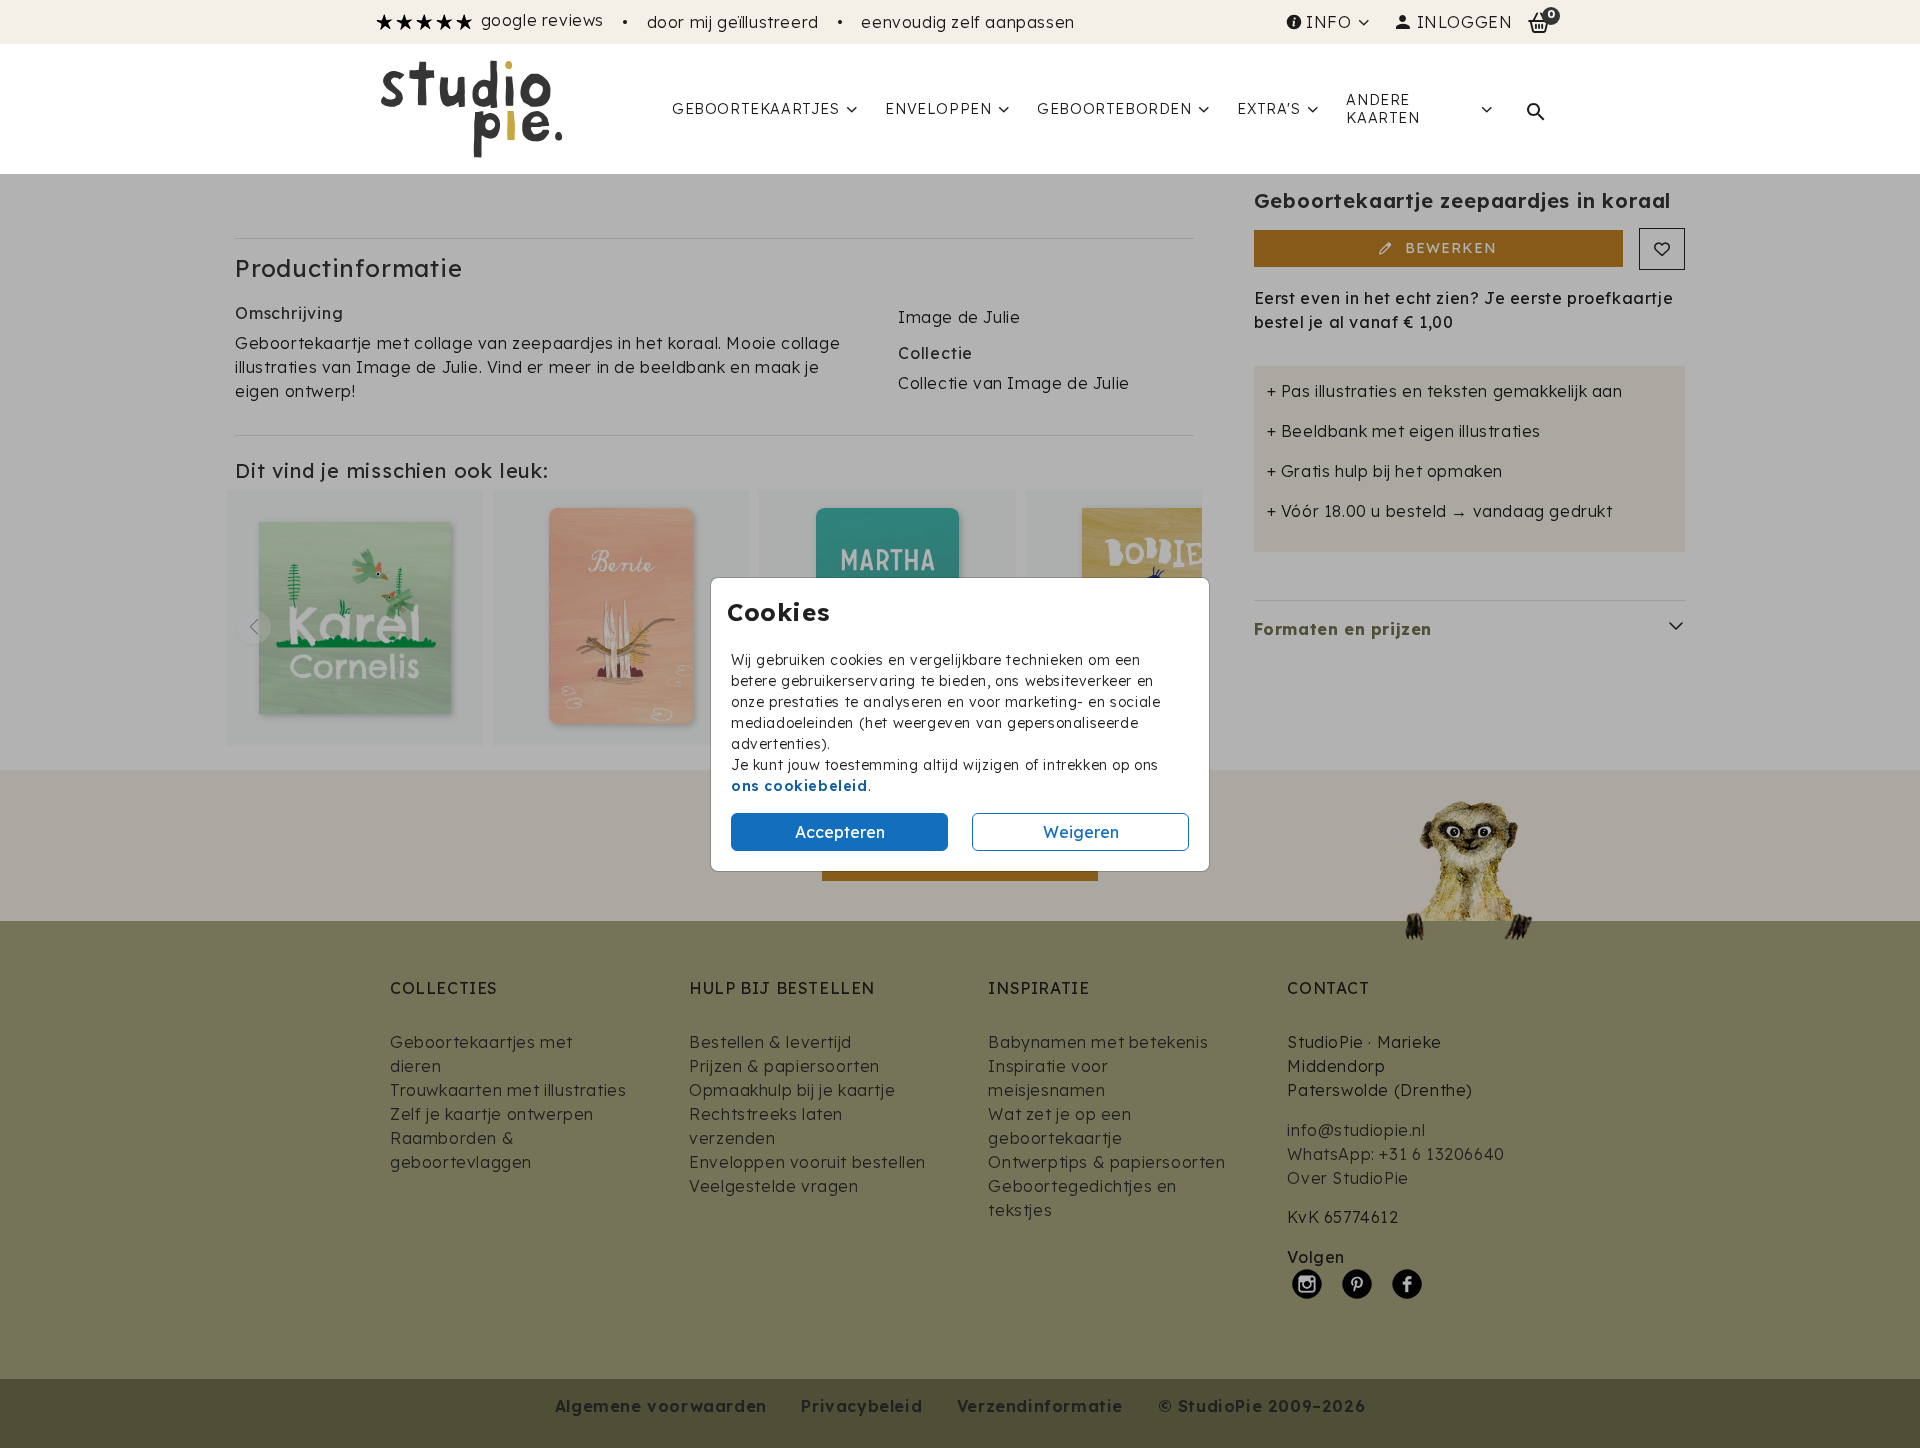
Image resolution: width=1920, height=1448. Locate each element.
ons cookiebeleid (799, 786)
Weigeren (1081, 832)
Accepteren (840, 832)
